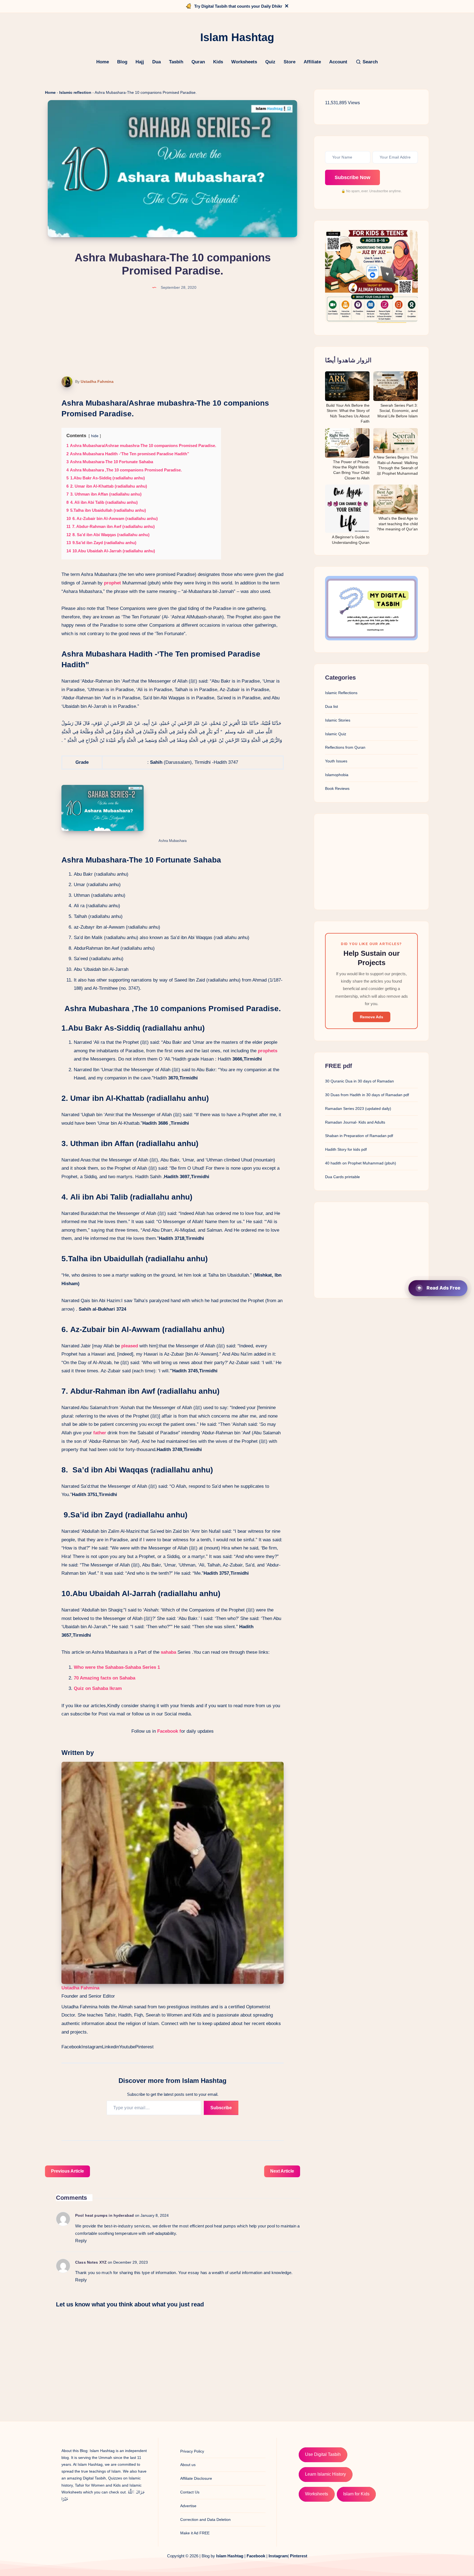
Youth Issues (336, 761)
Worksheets (244, 62)
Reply (81, 2241)
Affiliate (312, 62)
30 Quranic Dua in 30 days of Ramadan (359, 1081)
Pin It (63, 382)
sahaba (168, 1652)
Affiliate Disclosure (196, 2478)
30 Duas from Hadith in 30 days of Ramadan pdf (367, 1095)
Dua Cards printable (342, 1177)
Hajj (140, 62)
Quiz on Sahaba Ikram (98, 1688)
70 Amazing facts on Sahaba (105, 1678)
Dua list (331, 706)
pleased (130, 1346)
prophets (268, 1051)
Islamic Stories (338, 720)
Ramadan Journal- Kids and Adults (355, 1122)
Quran (198, 62)
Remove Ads (372, 1017)
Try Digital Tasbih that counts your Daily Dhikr (238, 6)
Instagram (92, 2047)
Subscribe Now (352, 177)
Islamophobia (337, 775)
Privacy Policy (192, 2451)
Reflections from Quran (345, 747)
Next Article (282, 2171)
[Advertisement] (371, 862)
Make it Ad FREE (195, 2533)
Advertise (188, 2506)
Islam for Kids (356, 2494)
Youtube (127, 2047)
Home (103, 62)
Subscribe (221, 2108)
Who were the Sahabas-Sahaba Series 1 (117, 1667)
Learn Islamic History (325, 2474)
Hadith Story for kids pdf (346, 1149)
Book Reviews (337, 788)
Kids (218, 62)
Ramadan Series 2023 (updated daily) (358, 1109)
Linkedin (111, 2047)
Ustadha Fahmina (97, 381)
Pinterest (144, 2047)
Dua (156, 62)
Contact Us (190, 2492)
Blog (122, 62)
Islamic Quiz (336, 734)
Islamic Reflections (341, 693)
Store (290, 62)
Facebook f (168, 1731)
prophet (112, 583)
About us (188, 2465)
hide (95, 436)
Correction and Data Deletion (205, 2520)
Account (338, 62)
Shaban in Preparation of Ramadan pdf (359, 1136)
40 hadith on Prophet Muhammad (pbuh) (361, 1163)
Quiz (270, 62)
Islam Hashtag (230, 2556)
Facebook (71, 2047)
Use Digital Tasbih (323, 2454)
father (100, 1433)
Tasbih (176, 62)
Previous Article (67, 2171)
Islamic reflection (75, 92)
